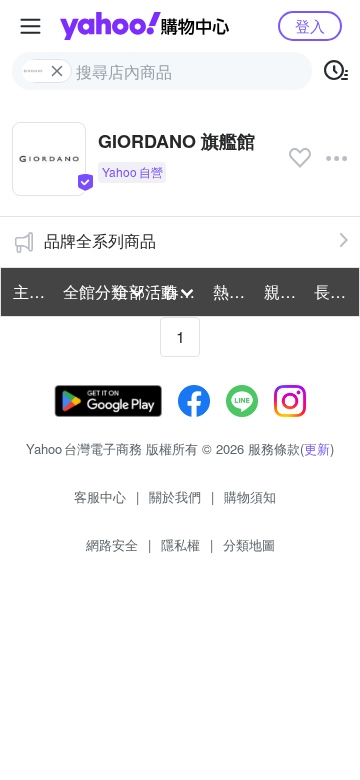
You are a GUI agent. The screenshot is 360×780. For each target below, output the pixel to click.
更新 (317, 448)
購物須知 (250, 496)
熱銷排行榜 (232, 291)
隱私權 (180, 544)
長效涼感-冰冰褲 (333, 291)
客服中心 (100, 496)
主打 (29, 291)
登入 (310, 25)
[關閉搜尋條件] (57, 71)
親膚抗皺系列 (283, 291)
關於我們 (175, 496)
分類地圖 (249, 544)
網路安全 (112, 544)
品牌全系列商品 (100, 240)
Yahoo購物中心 (144, 26)
